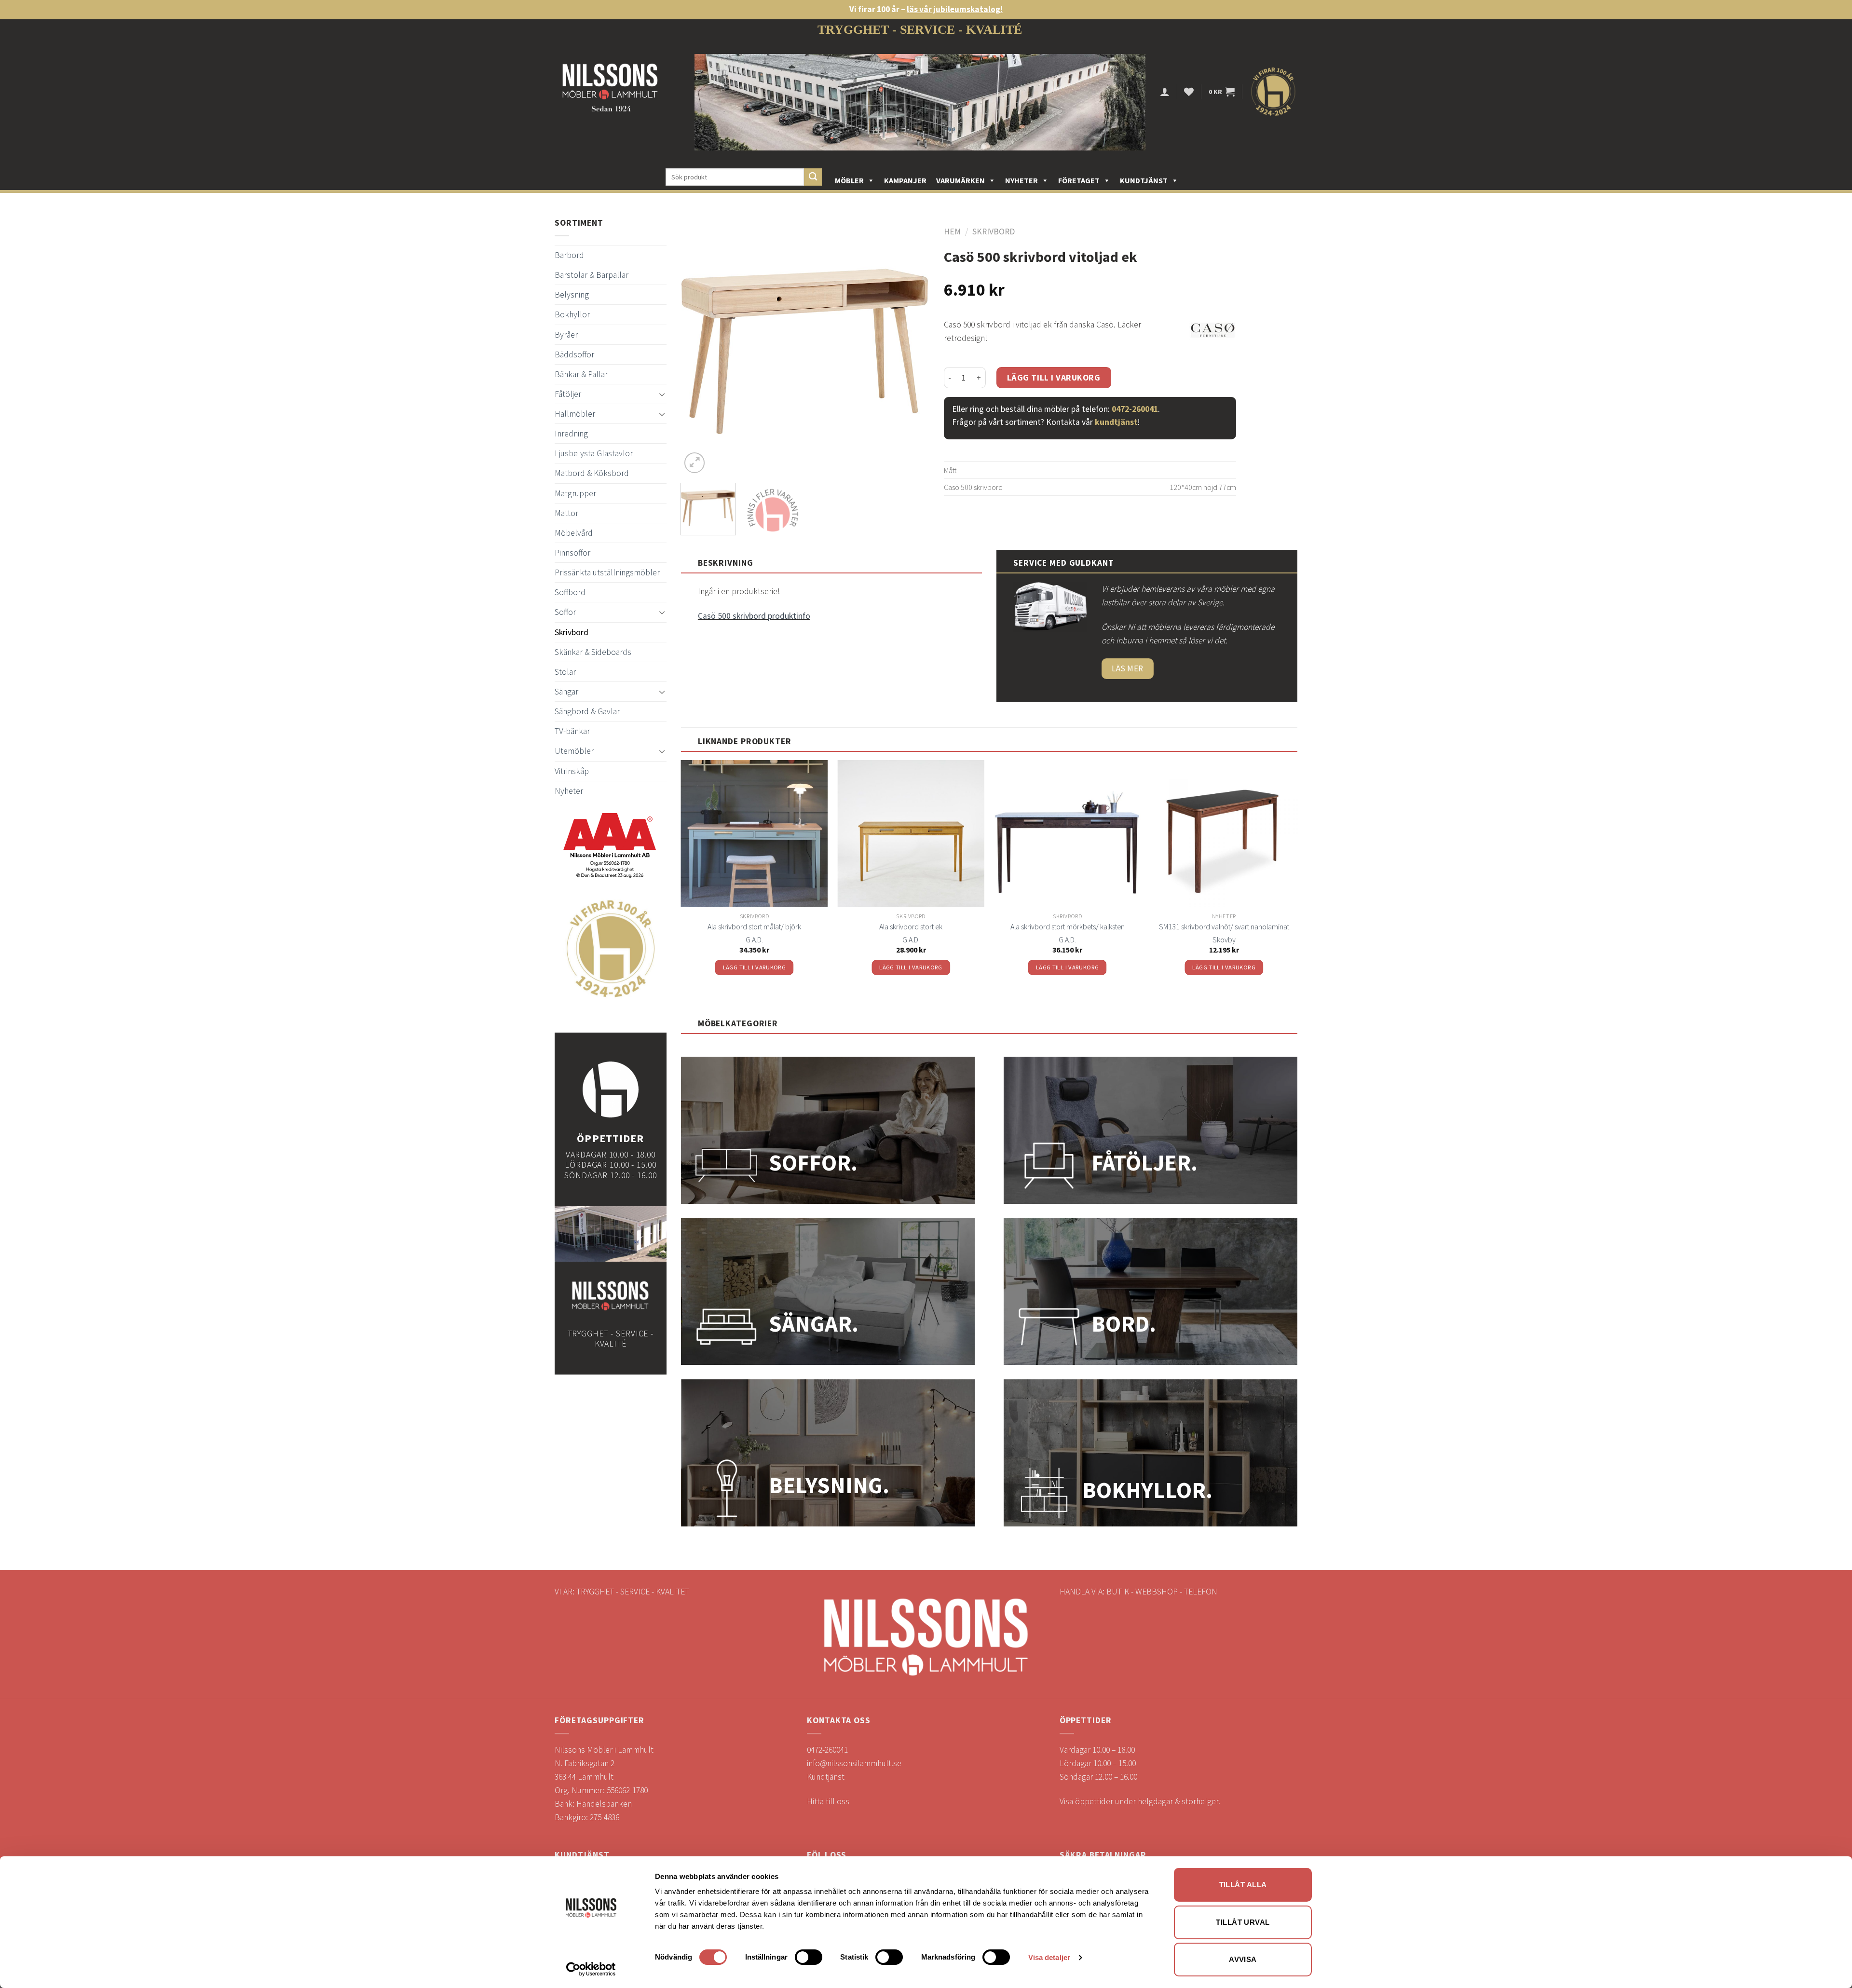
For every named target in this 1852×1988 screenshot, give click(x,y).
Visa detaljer (1049, 1957)
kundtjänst (1116, 422)
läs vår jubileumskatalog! (955, 9)
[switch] (809, 1957)
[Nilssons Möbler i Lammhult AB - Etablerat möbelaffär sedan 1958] (610, 92)
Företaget (1079, 180)
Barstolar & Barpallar (592, 275)
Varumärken (960, 180)
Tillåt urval (1243, 1922)
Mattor (566, 513)
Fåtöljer (568, 394)
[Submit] (813, 177)
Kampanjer (905, 180)
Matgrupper (575, 493)
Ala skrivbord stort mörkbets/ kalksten (1068, 926)
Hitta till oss (828, 1801)
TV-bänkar (572, 731)
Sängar (566, 692)
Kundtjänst (1144, 180)
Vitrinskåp (572, 771)
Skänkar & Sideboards (593, 652)
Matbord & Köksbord (592, 473)
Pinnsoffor (572, 553)
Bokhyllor (572, 314)
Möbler (849, 180)
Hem (952, 231)
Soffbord (570, 592)
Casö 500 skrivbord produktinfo (754, 616)
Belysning (572, 295)
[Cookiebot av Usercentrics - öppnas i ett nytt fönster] (591, 1969)
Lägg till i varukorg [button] (755, 967)
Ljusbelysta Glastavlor (594, 453)
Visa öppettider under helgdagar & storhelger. (1140, 1801)
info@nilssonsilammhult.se (854, 1763)
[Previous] (698, 351)
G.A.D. (754, 940)
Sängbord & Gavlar (587, 711)
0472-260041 (1135, 409)
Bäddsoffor (574, 354)
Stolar (565, 672)
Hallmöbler (575, 414)
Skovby (1224, 940)
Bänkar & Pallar (581, 374)
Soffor (565, 612)
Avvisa (1243, 1959)
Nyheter (1021, 180)
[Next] (912, 351)
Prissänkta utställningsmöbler (607, 572)
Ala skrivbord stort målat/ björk (754, 926)
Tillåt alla (1243, 1885)
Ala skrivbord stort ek (911, 926)
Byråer (566, 335)
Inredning (571, 434)
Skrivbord (572, 632)
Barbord (569, 255)
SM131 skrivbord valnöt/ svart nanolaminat (1224, 926)
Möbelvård (574, 533)
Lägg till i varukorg (1054, 378)
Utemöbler (574, 751)
